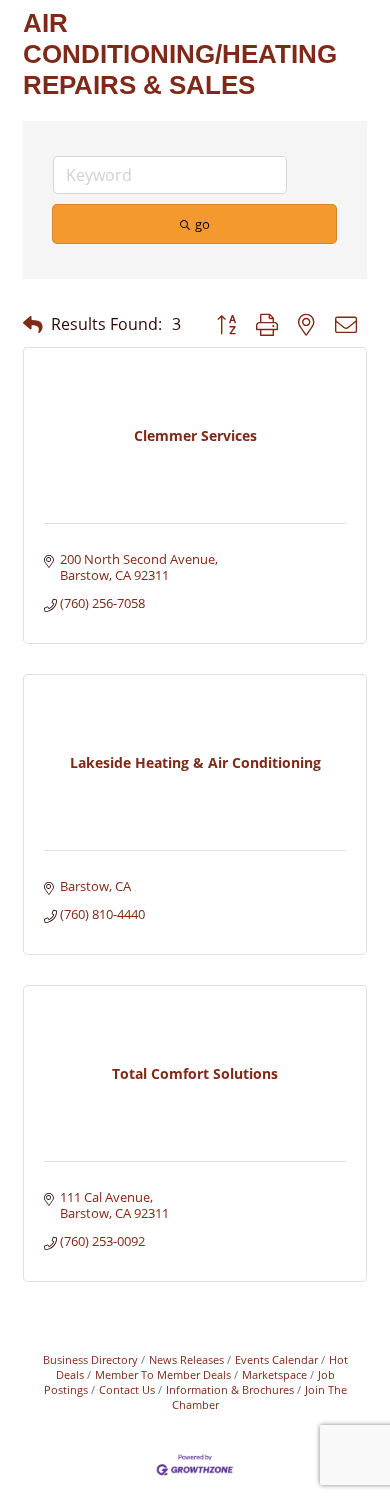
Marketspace (274, 1374)
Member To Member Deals (163, 1374)
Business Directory (90, 1359)
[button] (33, 324)
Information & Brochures (230, 1389)
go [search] (202, 224)
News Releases (186, 1359)
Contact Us (127, 1389)
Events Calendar (276, 1359)
